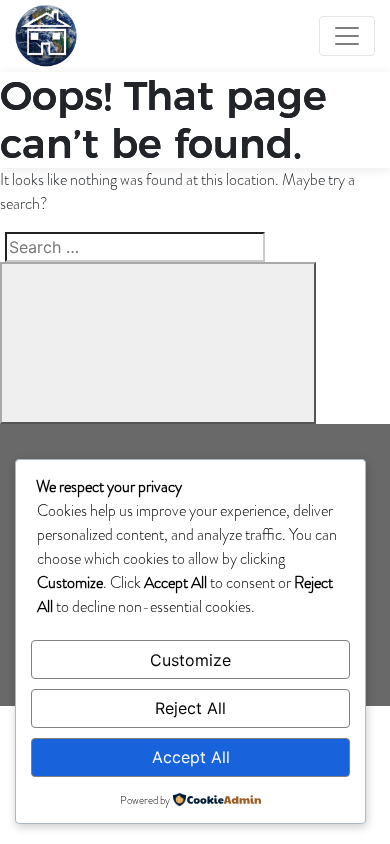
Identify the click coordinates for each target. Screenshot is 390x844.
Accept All (191, 757)
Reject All (190, 708)
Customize (190, 660)
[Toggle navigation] (347, 36)
